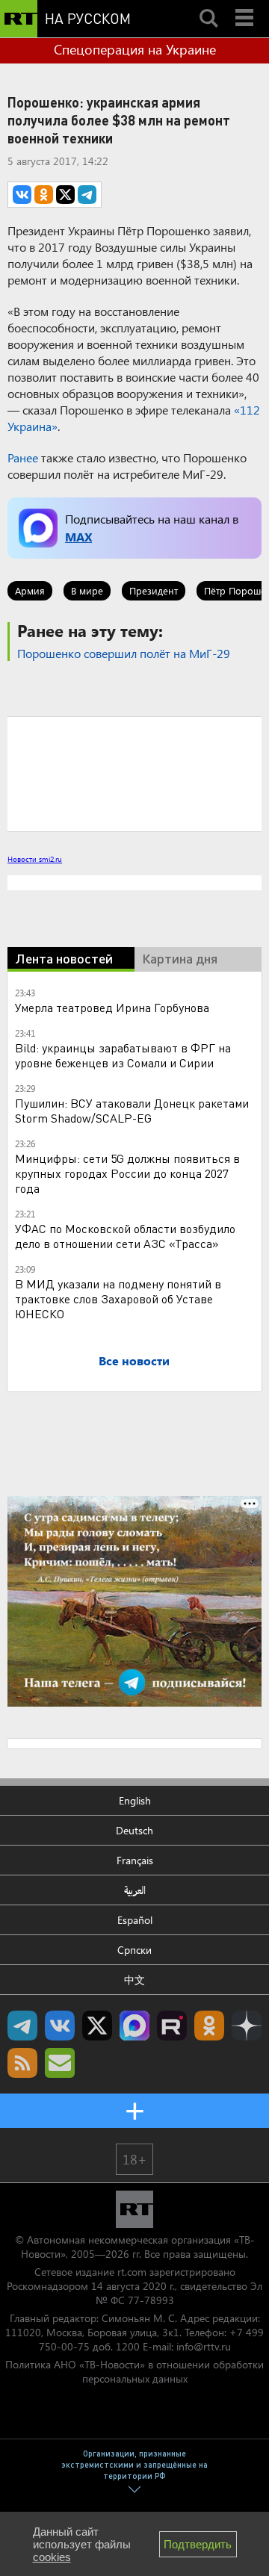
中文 (134, 1980)
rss (22, 2063)
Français (135, 1860)
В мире (87, 590)
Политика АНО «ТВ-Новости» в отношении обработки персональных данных (134, 2371)
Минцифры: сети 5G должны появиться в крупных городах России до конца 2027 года (127, 1173)
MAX (78, 537)
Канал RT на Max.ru (134, 2026)
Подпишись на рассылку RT (60, 2063)
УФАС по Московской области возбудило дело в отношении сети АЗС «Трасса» (125, 1236)
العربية (135, 1890)
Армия (30, 590)
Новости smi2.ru (35, 859)
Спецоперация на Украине (135, 49)
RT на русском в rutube (172, 2026)
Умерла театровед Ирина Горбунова (112, 1007)
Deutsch (134, 1830)
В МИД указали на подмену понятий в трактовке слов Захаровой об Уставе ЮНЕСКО (118, 1298)
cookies (52, 2557)
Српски (134, 1950)
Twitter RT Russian (97, 2026)
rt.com (132, 2272)
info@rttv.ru (204, 2346)
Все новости (134, 1360)
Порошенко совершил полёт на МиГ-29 (124, 653)
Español (135, 1920)
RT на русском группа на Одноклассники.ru (209, 2026)
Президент (154, 590)
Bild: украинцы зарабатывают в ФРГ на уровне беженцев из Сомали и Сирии (123, 1055)
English (135, 1800)
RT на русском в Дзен (247, 2026)
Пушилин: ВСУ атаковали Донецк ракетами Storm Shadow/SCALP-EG (132, 1110)
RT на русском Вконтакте (60, 2026)
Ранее (23, 457)
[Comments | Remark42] (134, 773)
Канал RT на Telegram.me (22, 2026)
